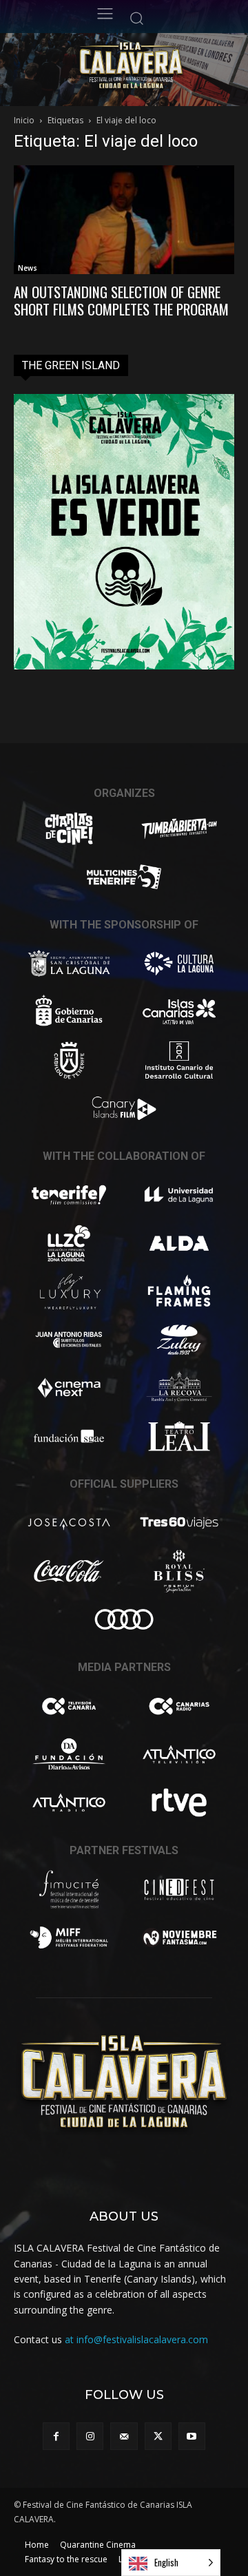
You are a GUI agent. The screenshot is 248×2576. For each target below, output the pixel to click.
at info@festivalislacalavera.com (136, 2339)
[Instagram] (90, 2436)
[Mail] (124, 2436)
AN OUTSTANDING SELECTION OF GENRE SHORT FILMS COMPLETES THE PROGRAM (121, 300)
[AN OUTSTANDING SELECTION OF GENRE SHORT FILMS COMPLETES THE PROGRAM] (124, 220)
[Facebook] (56, 2436)
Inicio (24, 120)
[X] (158, 2436)
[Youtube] (192, 2436)
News (28, 268)
